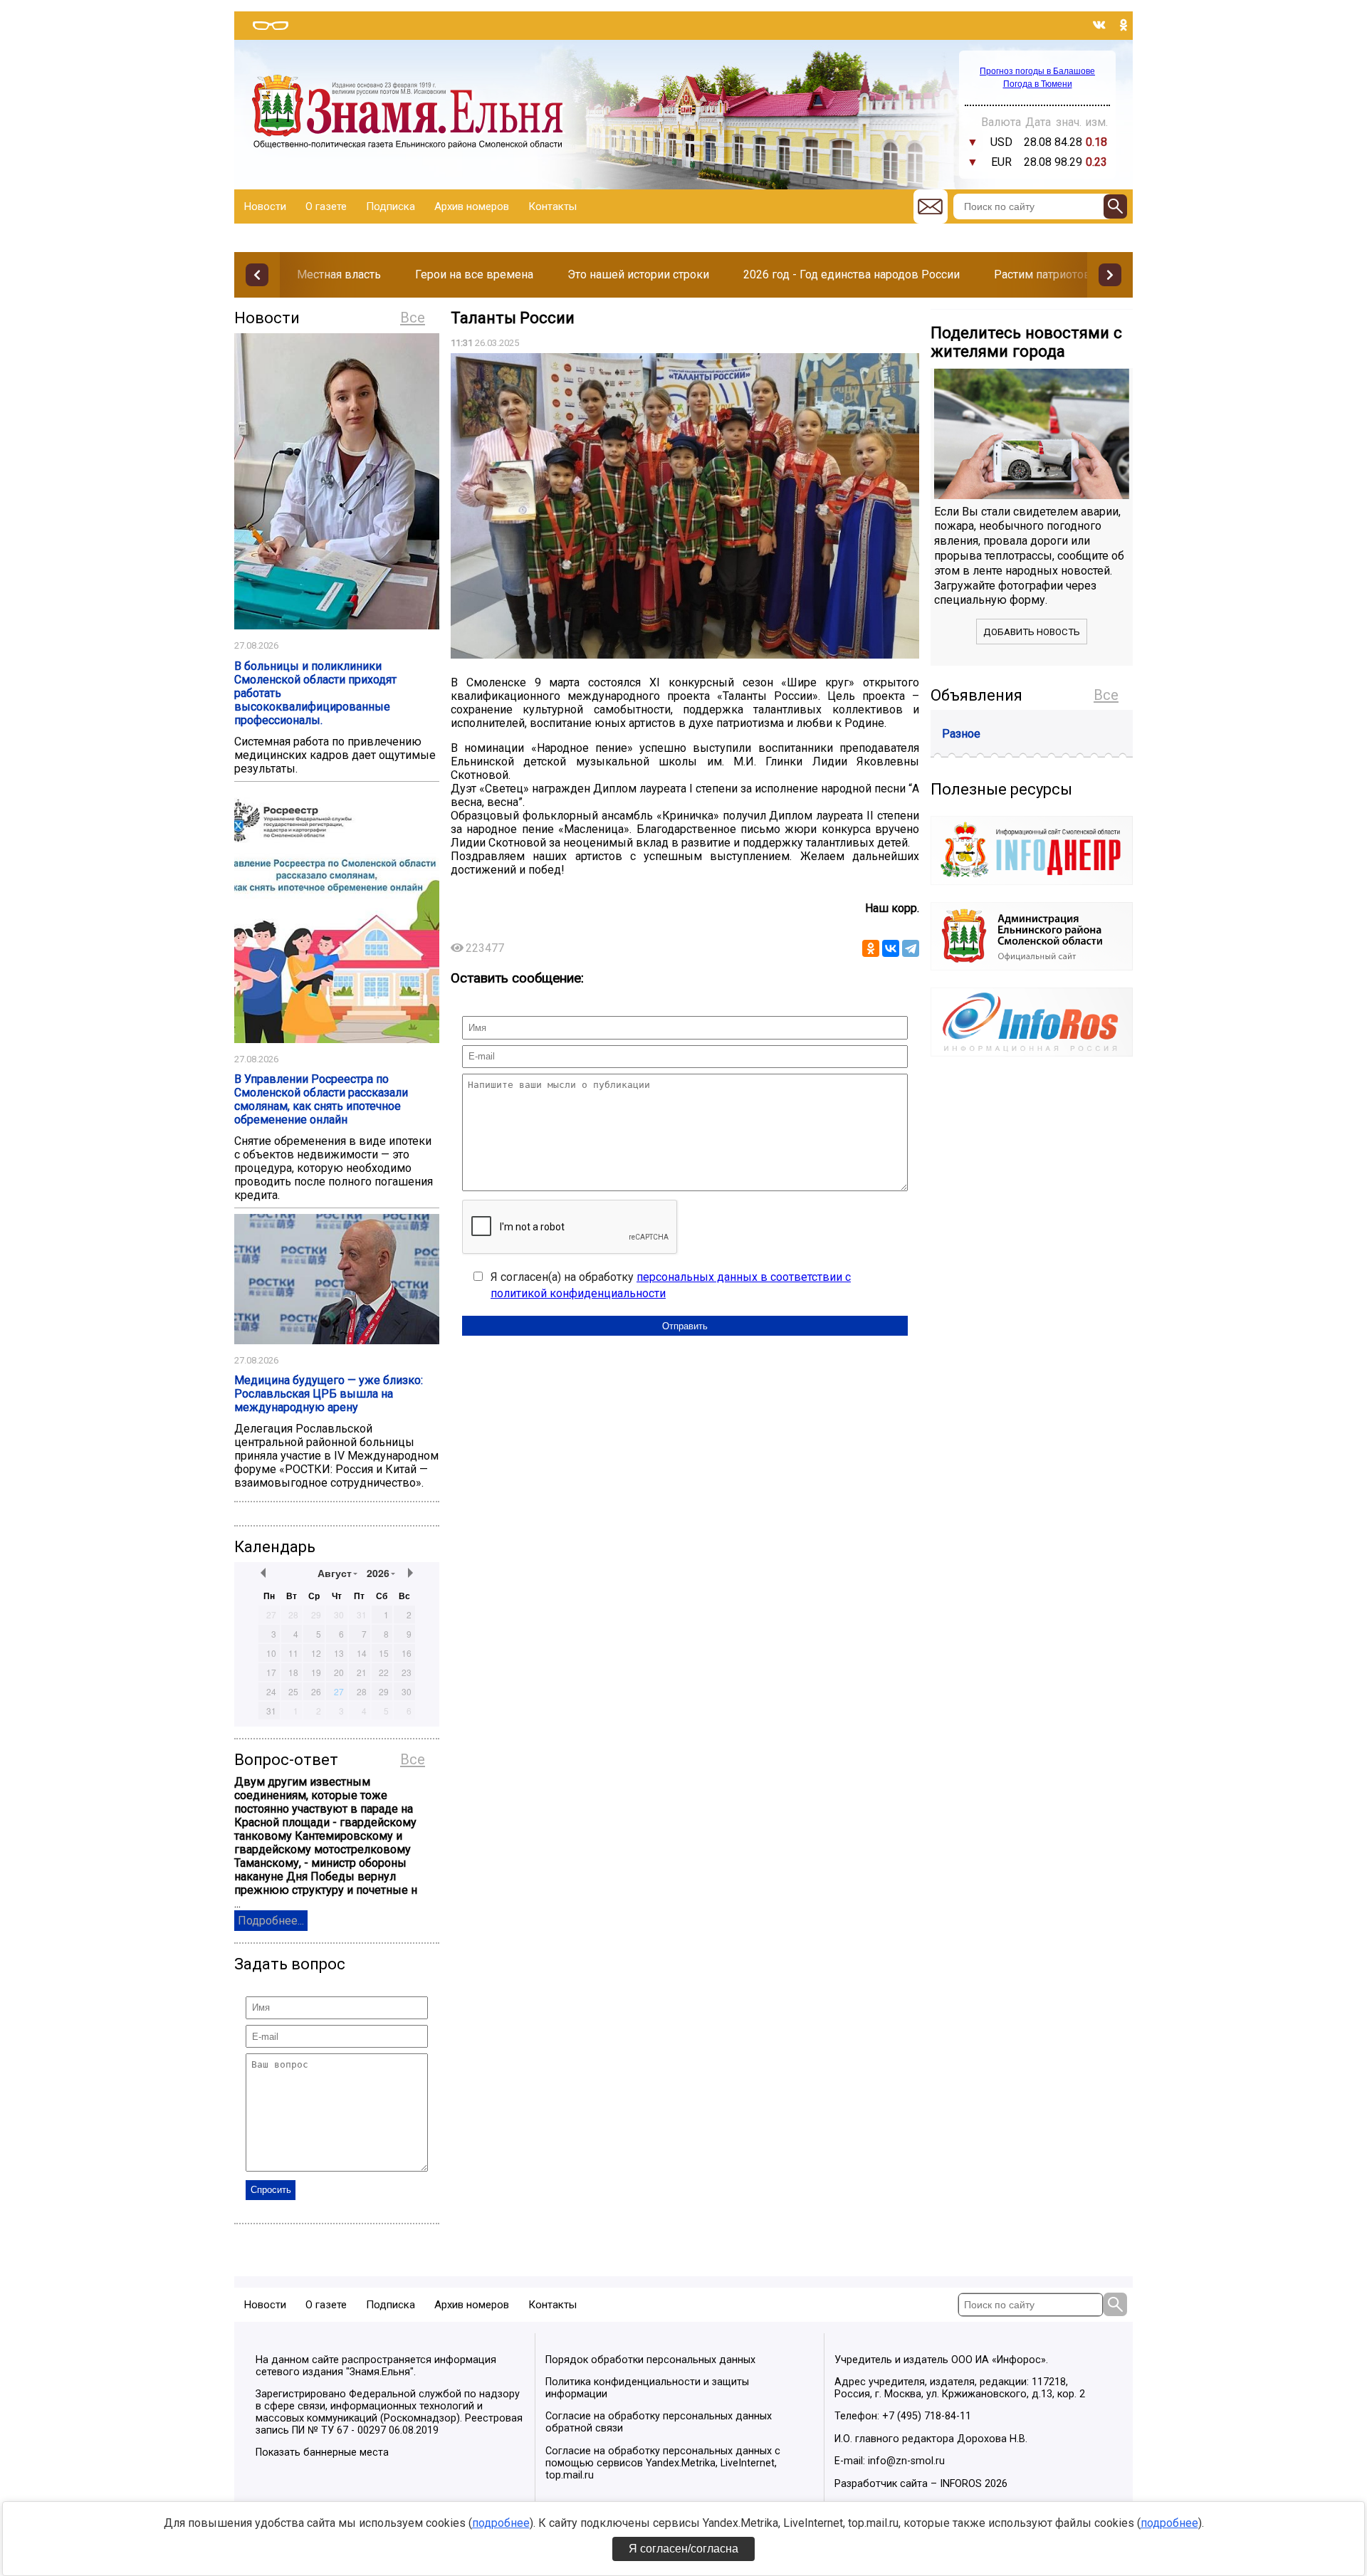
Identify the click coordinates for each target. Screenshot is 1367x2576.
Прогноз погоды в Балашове (1037, 71)
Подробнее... (271, 1921)
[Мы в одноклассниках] (1124, 25)
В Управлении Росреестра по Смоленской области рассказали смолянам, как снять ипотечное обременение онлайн (321, 1099)
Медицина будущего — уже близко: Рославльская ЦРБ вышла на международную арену (329, 1394)
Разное (961, 734)
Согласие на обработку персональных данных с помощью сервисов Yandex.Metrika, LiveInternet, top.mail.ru (663, 2463)
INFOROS (961, 2484)
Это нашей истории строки (638, 274)
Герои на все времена (474, 274)
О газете (326, 206)
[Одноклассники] (871, 948)
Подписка (391, 206)
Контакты (552, 206)
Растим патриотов (1042, 274)
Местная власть (339, 274)
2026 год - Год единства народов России (852, 274)
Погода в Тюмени (1038, 84)
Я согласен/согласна (683, 2549)
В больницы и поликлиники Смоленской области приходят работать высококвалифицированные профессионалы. (315, 693)
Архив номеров (472, 206)
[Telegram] (911, 948)
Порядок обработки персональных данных (650, 2360)
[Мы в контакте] (1099, 25)
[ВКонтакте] (891, 948)
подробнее (501, 2523)
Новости (265, 206)
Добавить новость (1032, 632)
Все (413, 318)
